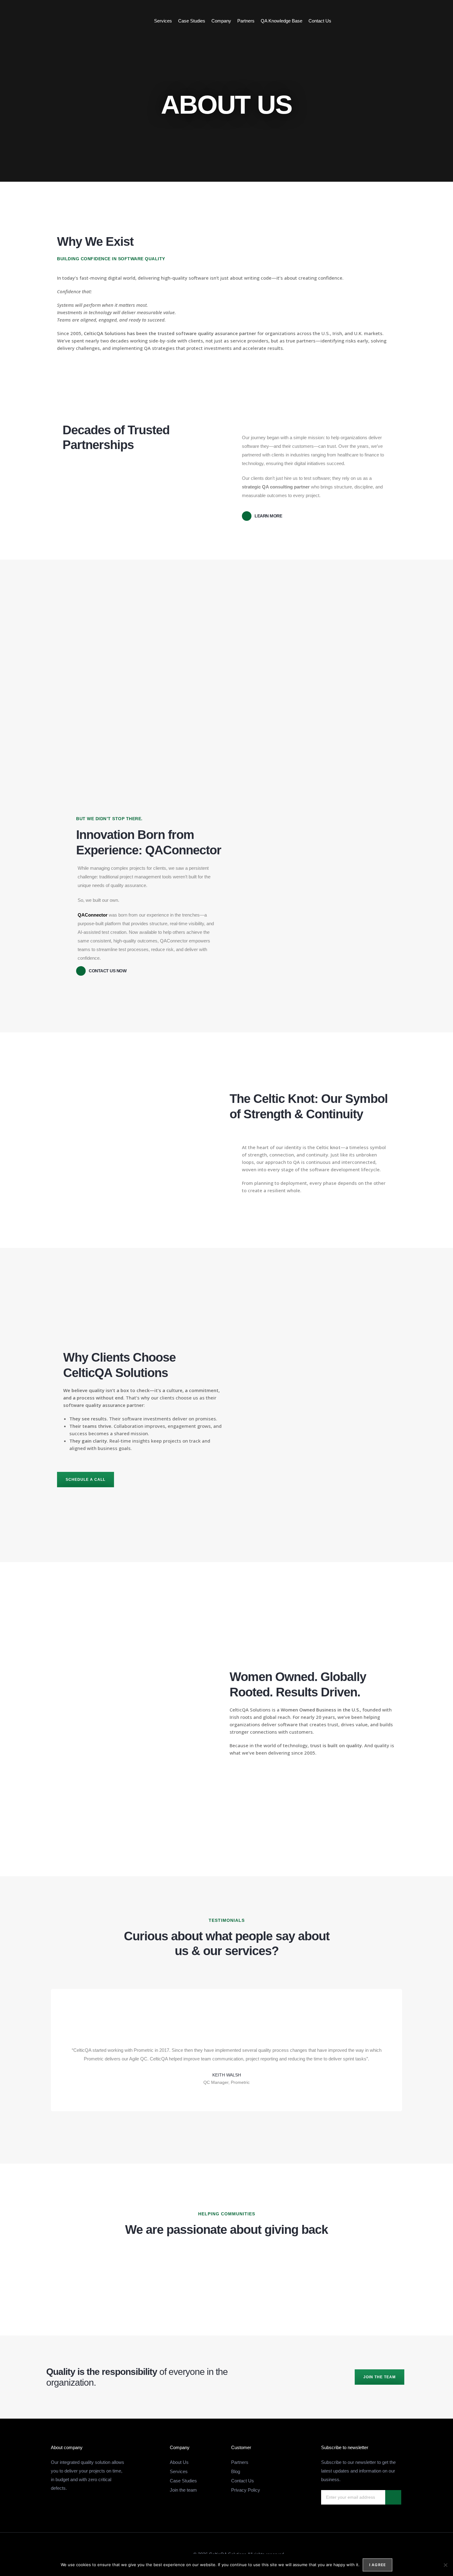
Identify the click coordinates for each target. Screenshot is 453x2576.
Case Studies (192, 21)
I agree (377, 2565)
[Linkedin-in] (419, 21)
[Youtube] (432, 21)
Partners (246, 21)
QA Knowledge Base (282, 21)
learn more (268, 516)
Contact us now (108, 971)
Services (163, 21)
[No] (445, 2565)
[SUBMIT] (393, 2497)
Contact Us (320, 21)
